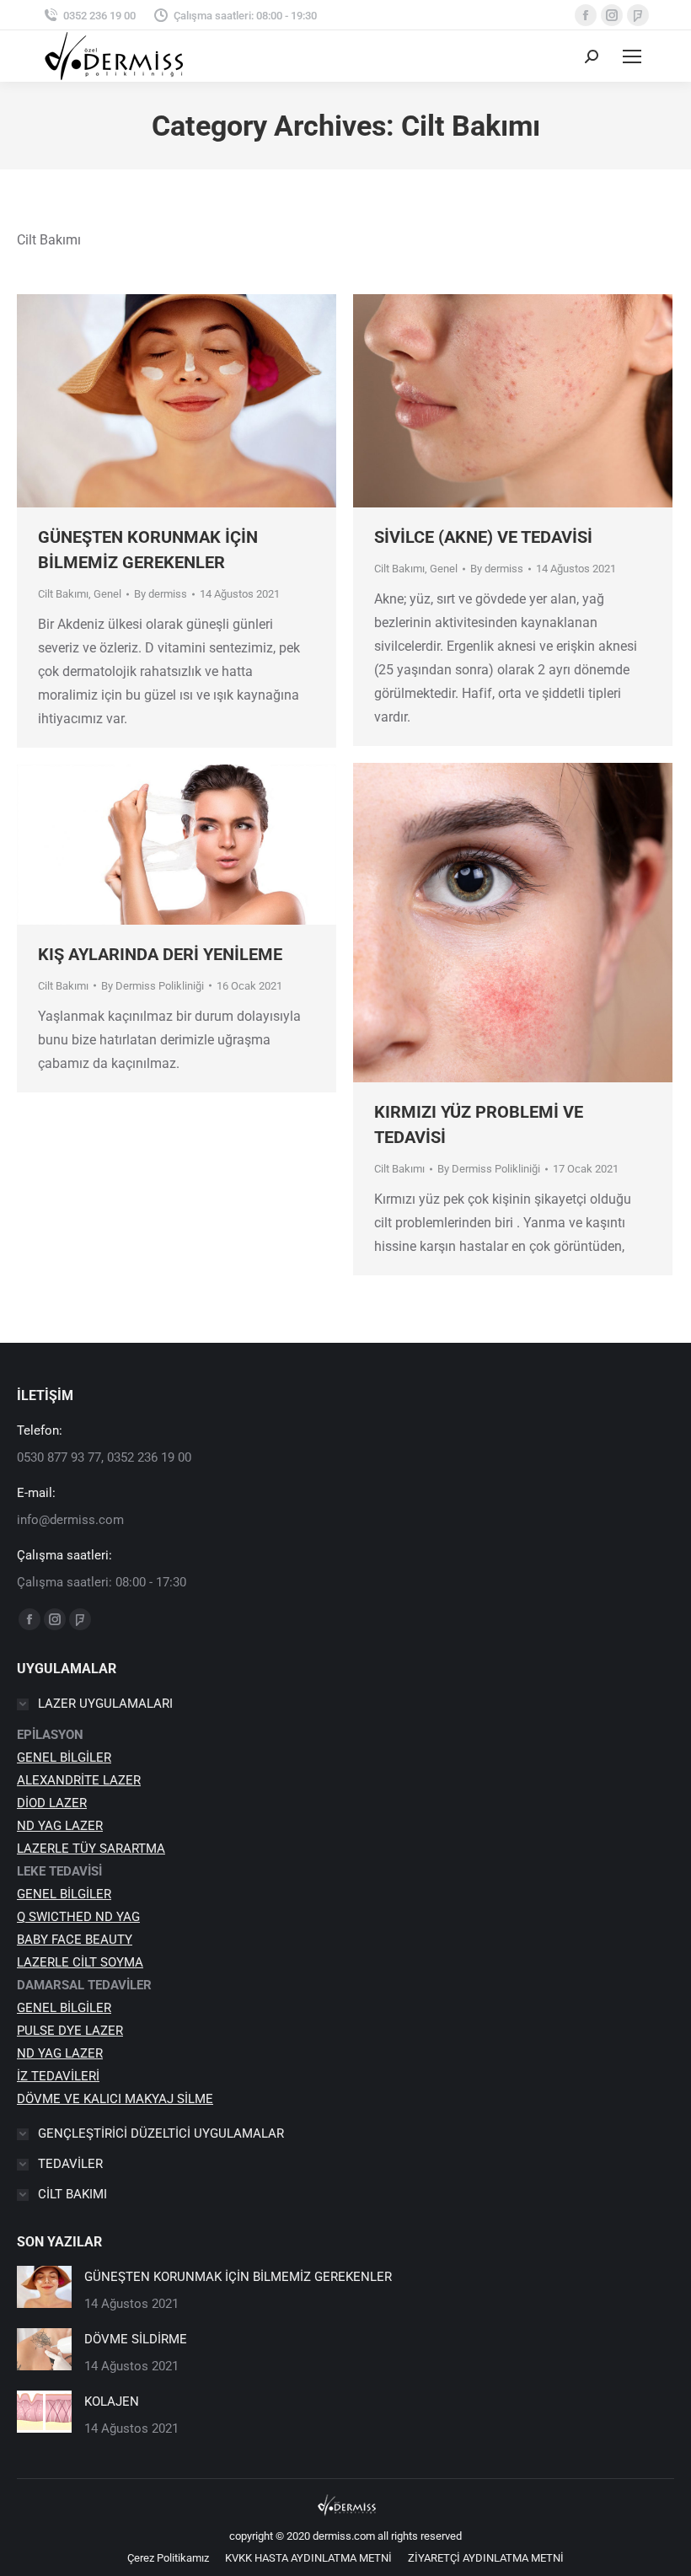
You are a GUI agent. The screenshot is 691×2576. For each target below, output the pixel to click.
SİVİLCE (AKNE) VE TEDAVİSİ (483, 537)
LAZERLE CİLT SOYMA (80, 1962)
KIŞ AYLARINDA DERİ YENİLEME (160, 954)
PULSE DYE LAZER (70, 2031)
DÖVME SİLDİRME (136, 2339)
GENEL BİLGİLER (64, 1758)
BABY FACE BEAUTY (75, 1940)
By (161, 594)
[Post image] (44, 2287)
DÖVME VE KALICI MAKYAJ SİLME (115, 2099)
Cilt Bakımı (63, 594)
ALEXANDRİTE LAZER (79, 1780)
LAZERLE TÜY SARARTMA (91, 1849)
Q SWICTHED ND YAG (78, 1917)
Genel (107, 594)
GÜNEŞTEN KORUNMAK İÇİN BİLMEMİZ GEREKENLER (238, 2277)
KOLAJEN (112, 2402)
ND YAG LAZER (60, 1826)
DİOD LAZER (52, 1803)
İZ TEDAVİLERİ (58, 2076)
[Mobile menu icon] (632, 56)
